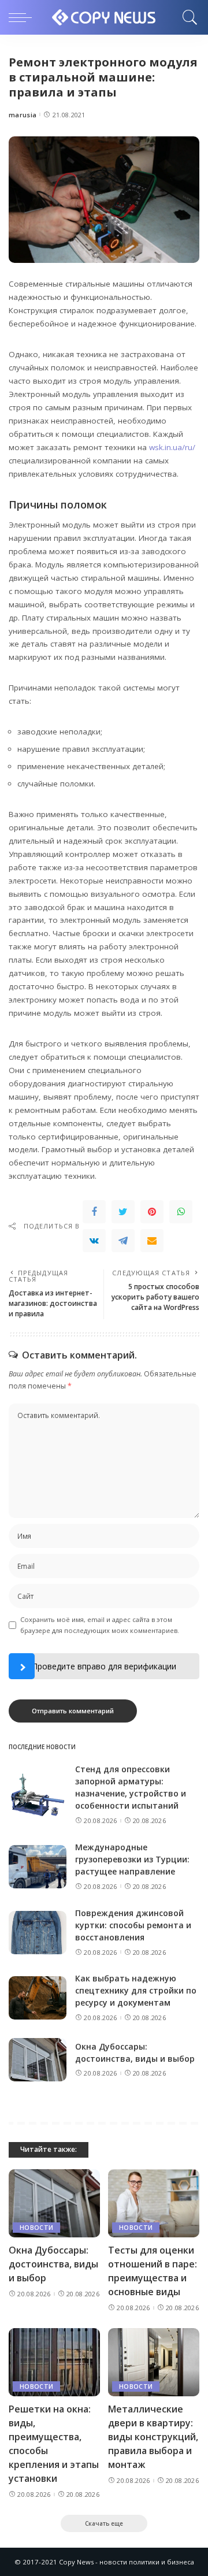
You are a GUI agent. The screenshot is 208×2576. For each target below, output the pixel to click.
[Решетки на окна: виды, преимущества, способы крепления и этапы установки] (54, 2362)
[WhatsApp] (181, 1212)
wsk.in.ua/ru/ (172, 447)
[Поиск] (187, 17)
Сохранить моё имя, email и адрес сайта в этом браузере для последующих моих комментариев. (100, 1625)
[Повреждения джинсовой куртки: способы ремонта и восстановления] (38, 1933)
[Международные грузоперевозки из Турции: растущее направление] (38, 1867)
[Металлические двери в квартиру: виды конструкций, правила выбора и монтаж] (154, 2362)
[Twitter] (123, 1212)
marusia (23, 115)
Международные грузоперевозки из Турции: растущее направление (132, 1859)
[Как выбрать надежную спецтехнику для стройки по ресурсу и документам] (38, 1998)
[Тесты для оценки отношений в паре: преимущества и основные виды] (154, 2204)
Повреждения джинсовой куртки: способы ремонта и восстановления (133, 1925)
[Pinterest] (152, 1212)
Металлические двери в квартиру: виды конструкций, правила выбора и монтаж (153, 2437)
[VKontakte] (94, 1241)
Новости (36, 2228)
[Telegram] (123, 1241)
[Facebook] (94, 1212)
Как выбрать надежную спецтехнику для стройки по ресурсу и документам (136, 1990)
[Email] (152, 1241)
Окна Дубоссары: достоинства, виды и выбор (53, 2264)
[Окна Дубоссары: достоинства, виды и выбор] (38, 2060)
